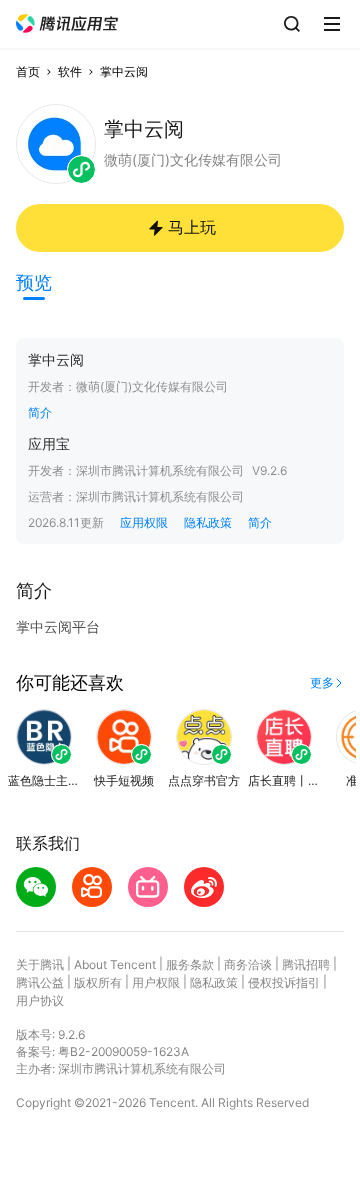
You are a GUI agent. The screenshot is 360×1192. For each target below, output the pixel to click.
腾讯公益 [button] (40, 982)
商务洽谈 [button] (248, 964)
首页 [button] (28, 71)
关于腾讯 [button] (40, 964)
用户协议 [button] (40, 1000)
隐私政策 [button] (208, 522)
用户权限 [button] (156, 982)
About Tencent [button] (115, 964)
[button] (67, 23)
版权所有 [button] (98, 982)
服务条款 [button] (190, 964)
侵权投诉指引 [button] (284, 982)
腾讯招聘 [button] (306, 964)
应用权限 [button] (144, 522)
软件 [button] (70, 71)
